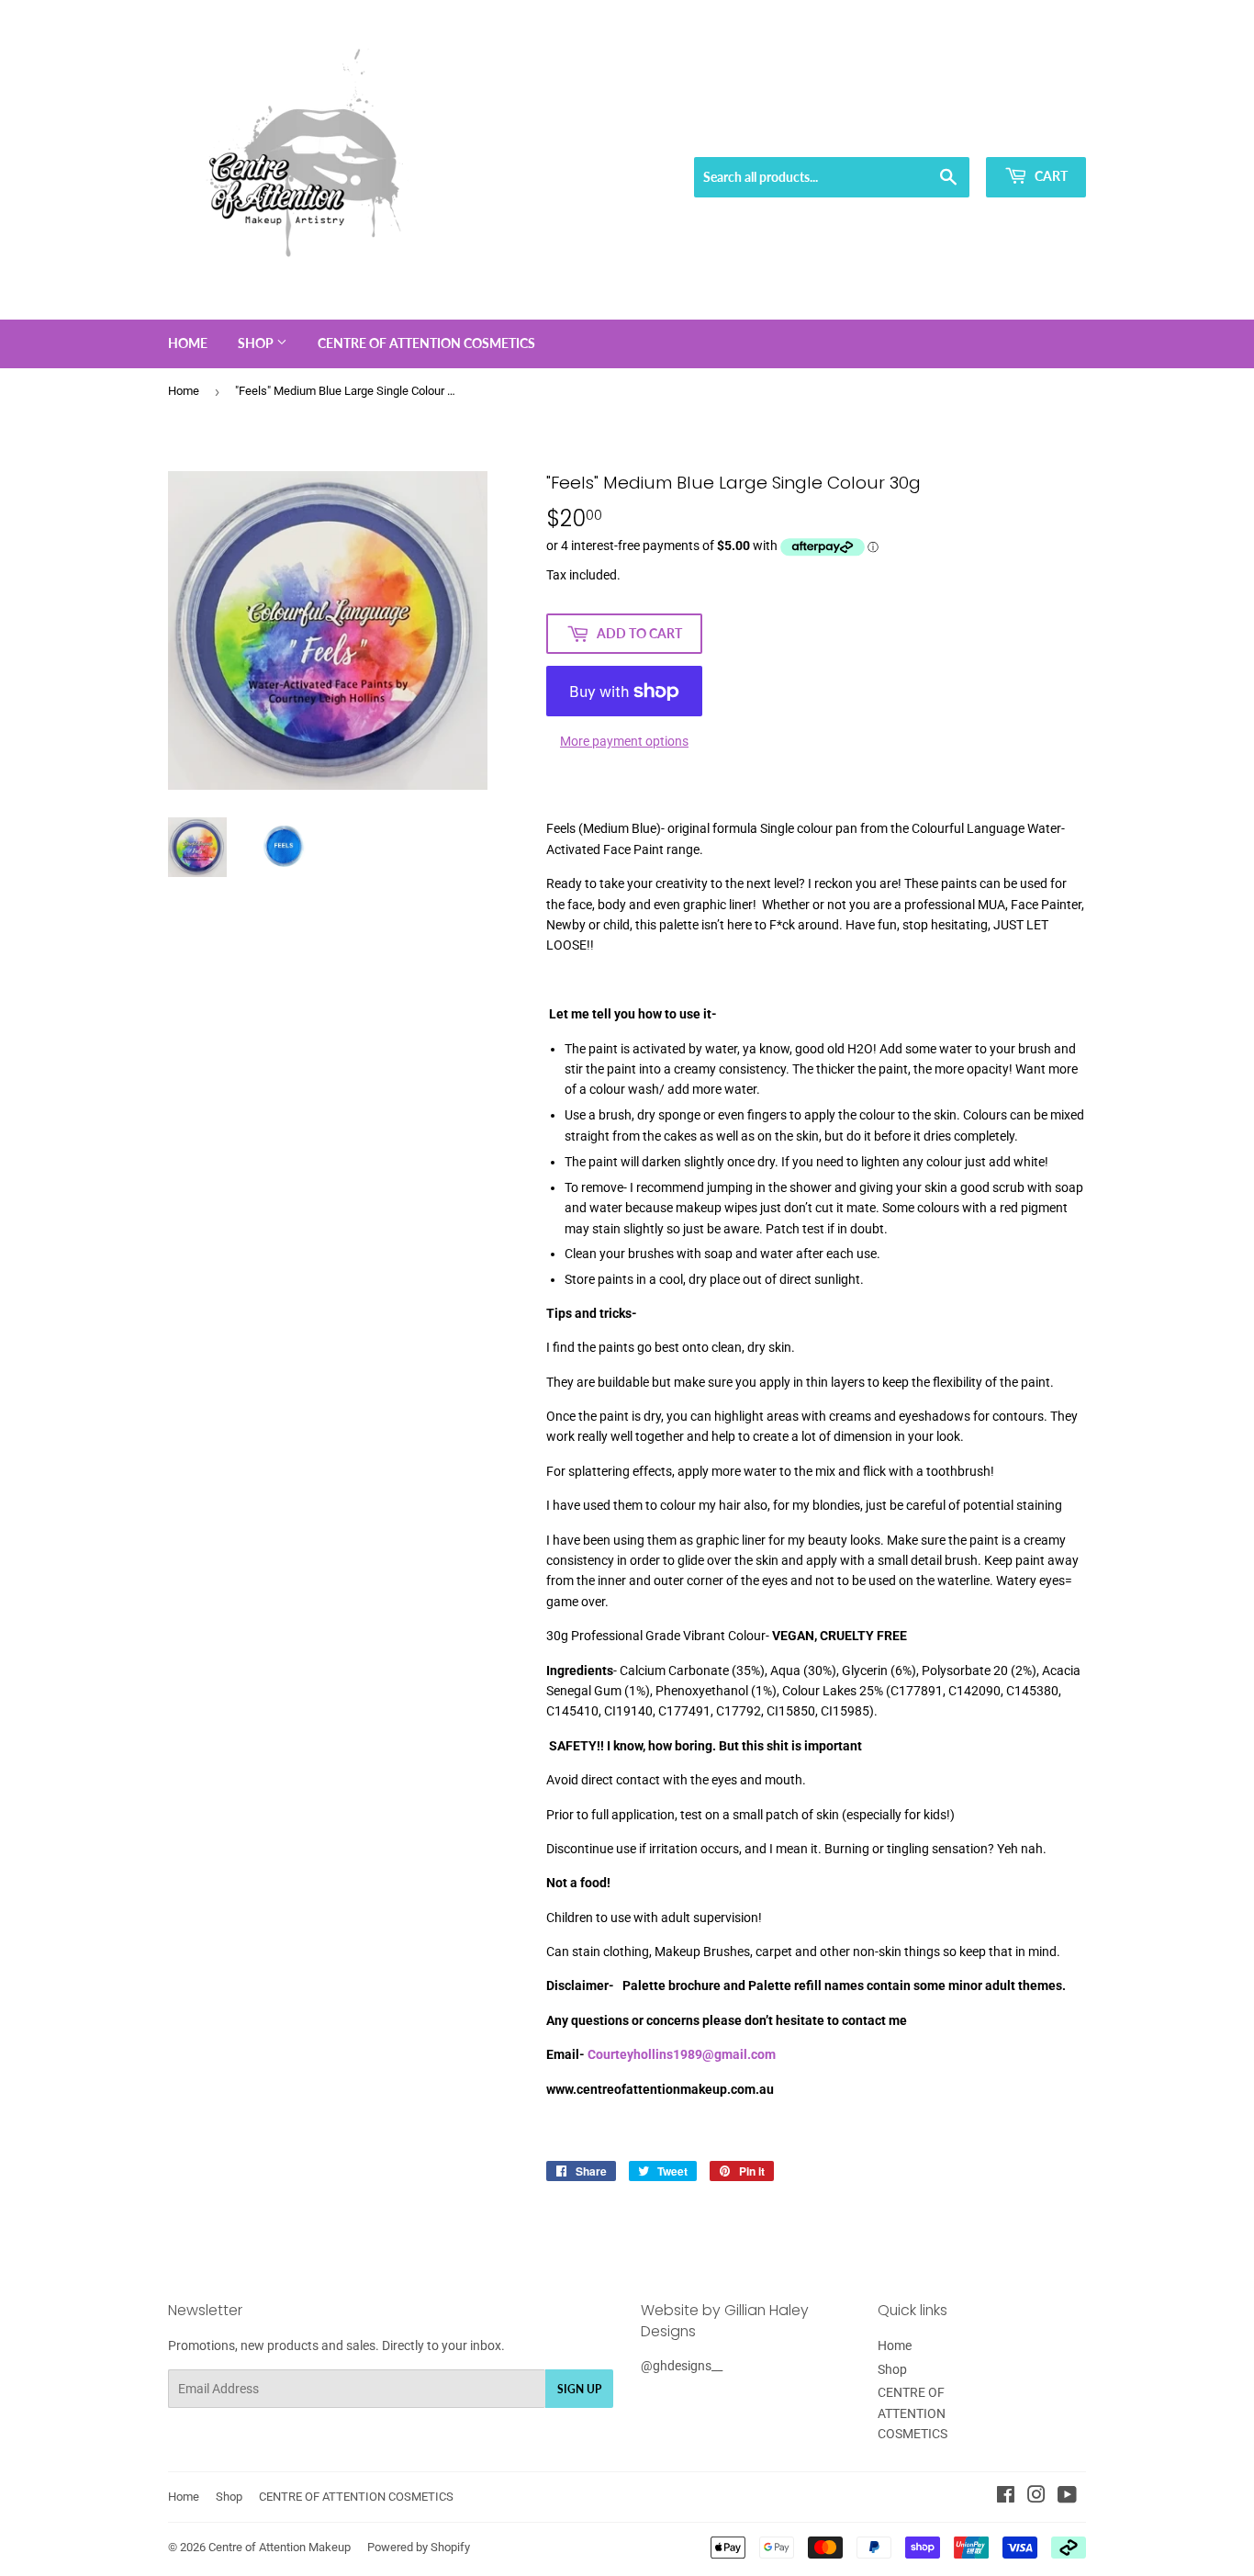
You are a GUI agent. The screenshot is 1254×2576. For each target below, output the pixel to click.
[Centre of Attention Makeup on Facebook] (1006, 2497)
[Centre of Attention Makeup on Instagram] (1036, 2497)
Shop (257, 343)
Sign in (954, 134)
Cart (1050, 176)
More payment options (624, 741)
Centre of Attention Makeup (280, 2547)
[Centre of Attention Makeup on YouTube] (1067, 2497)
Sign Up (579, 2389)
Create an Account (1041, 134)
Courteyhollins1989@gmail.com (682, 2054)
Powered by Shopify (419, 2547)
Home (188, 343)
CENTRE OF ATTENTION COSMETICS (426, 343)
